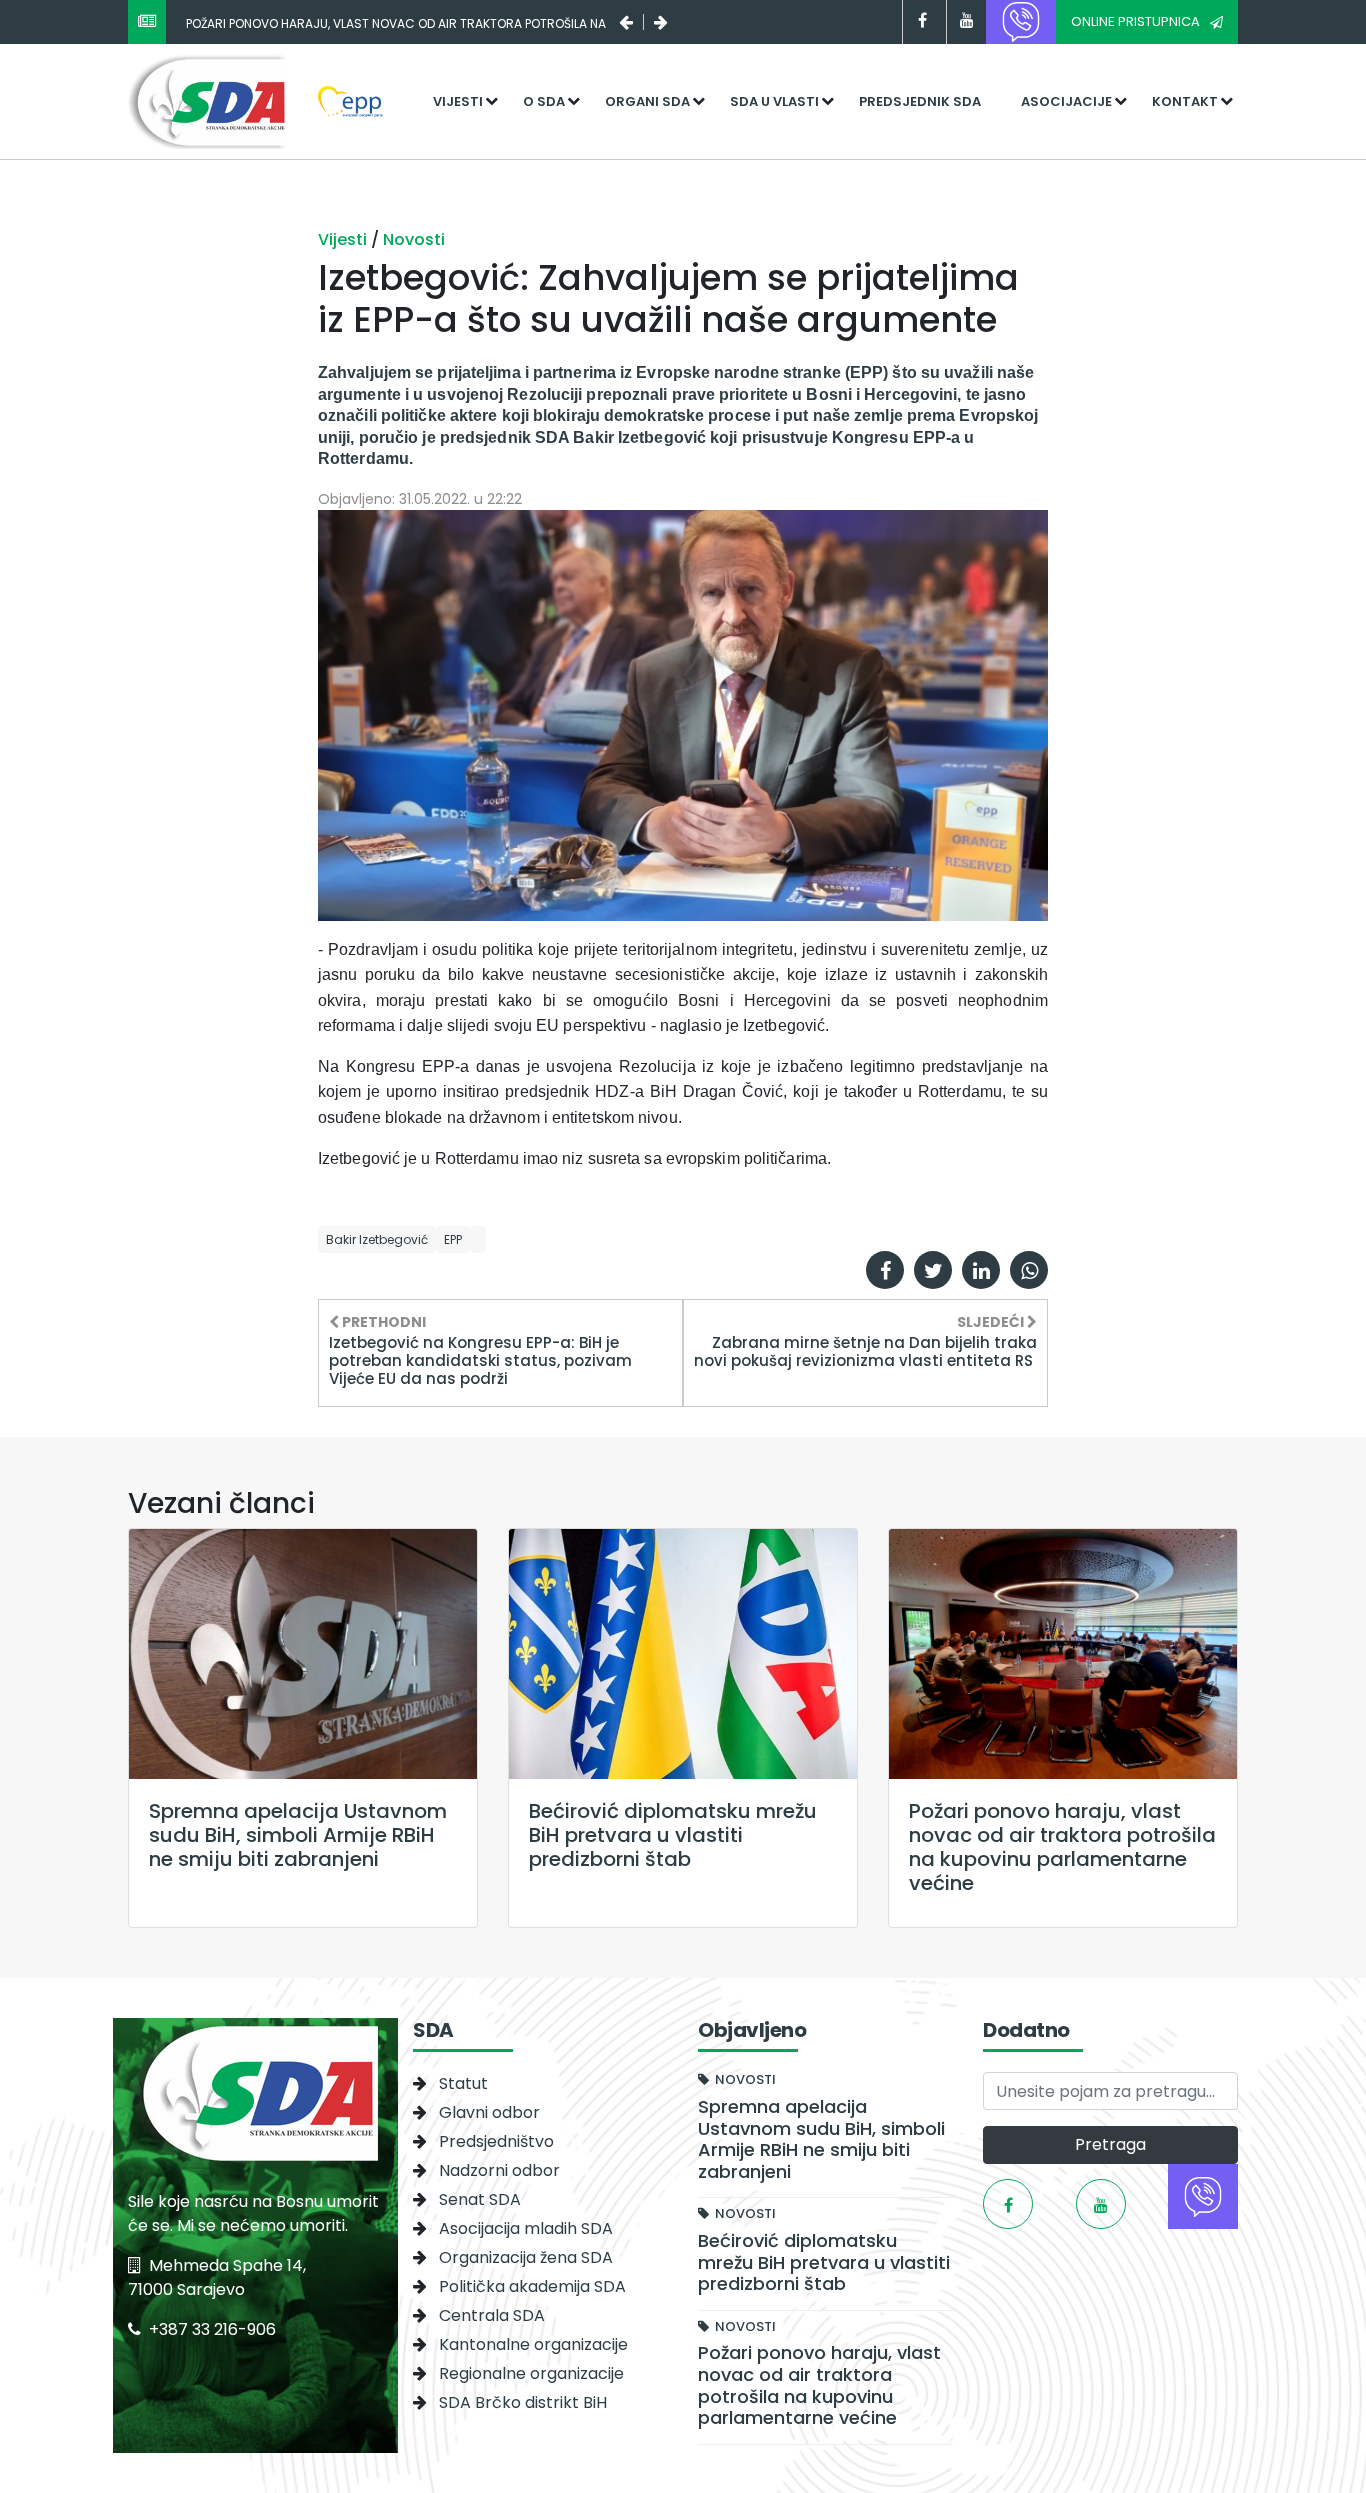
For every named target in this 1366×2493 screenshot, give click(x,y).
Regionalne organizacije (531, 2373)
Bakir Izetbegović (377, 1239)
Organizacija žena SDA (526, 2257)
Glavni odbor (489, 2112)
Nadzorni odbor (499, 2170)
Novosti (414, 239)
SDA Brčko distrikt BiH (523, 2402)
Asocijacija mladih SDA (526, 2228)
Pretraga (1110, 2144)
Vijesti (458, 101)
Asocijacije (1066, 101)
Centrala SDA (492, 2315)
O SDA (544, 101)
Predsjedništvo (496, 2141)
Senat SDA (480, 2199)
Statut (463, 2083)
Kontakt (1185, 101)
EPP (453, 1239)
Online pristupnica (1135, 21)
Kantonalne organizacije (533, 2344)
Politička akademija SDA (532, 2286)
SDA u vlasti (774, 101)
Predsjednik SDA (920, 101)
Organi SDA (647, 101)
